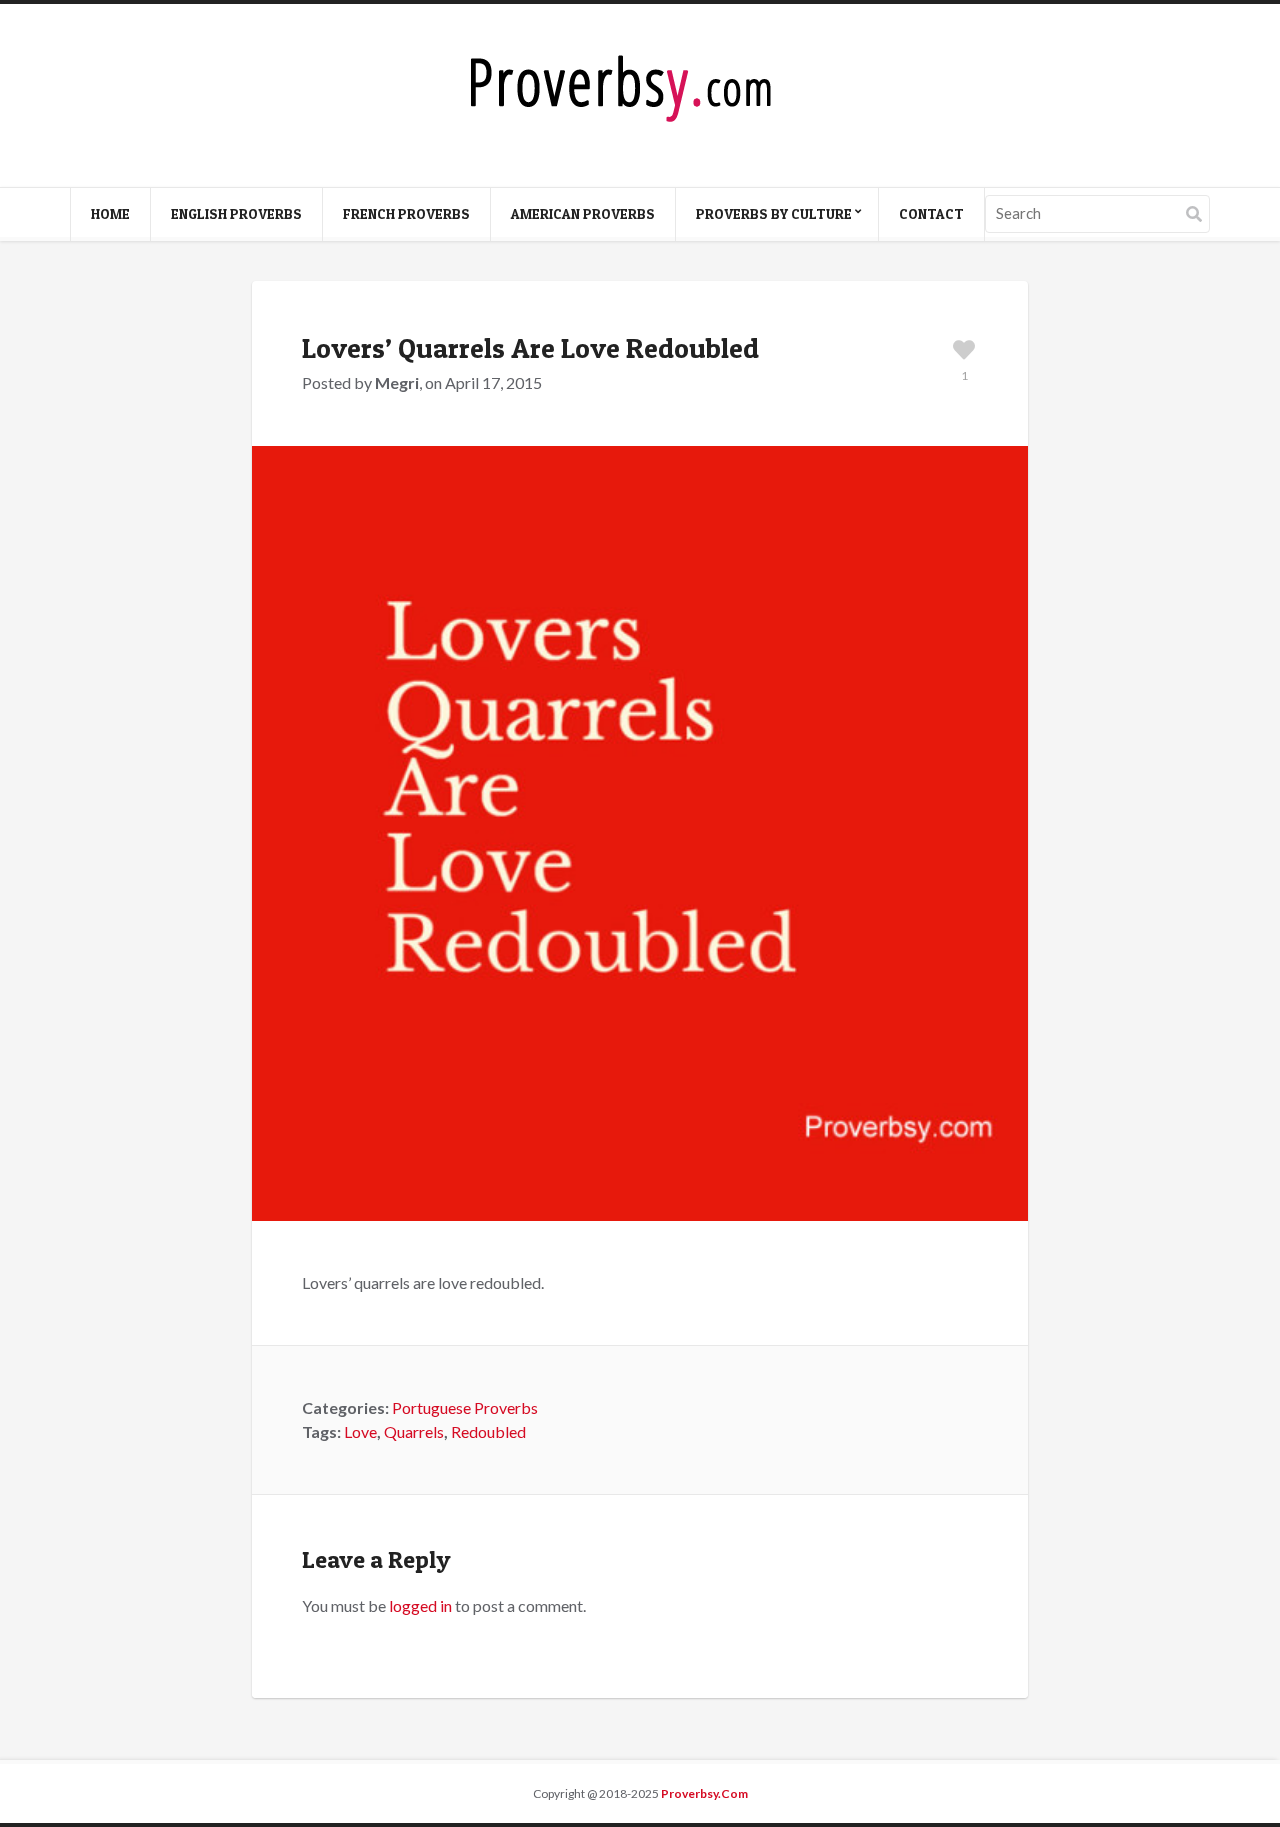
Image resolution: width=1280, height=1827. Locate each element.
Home (110, 213)
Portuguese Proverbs (465, 1407)
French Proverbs (406, 213)
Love (360, 1431)
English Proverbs (236, 213)
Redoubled (488, 1431)
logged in (420, 1605)
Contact (931, 213)
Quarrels (414, 1431)
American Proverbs (583, 213)
